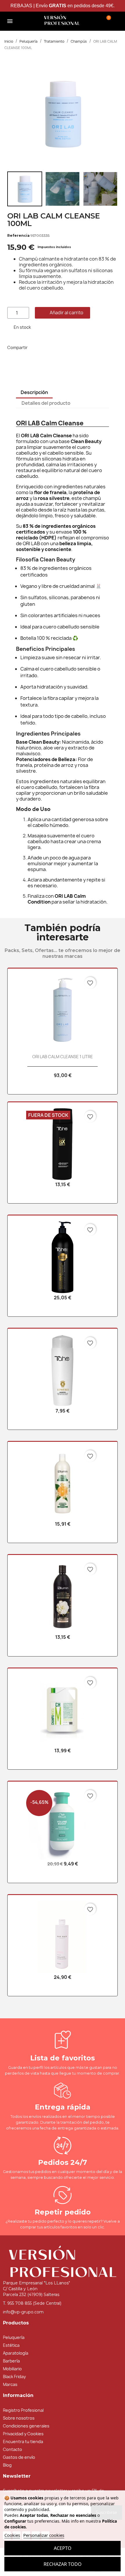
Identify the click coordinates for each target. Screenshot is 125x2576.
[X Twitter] (52, 348)
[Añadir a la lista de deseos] (101, 312)
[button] (28, 21)
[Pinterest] (65, 348)
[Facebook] (39, 348)
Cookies (12, 2535)
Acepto (63, 2548)
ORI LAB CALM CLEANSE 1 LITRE (63, 1057)
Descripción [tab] (34, 392)
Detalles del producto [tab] (46, 403)
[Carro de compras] (107, 20)
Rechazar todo (63, 2564)
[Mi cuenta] (92, 20)
